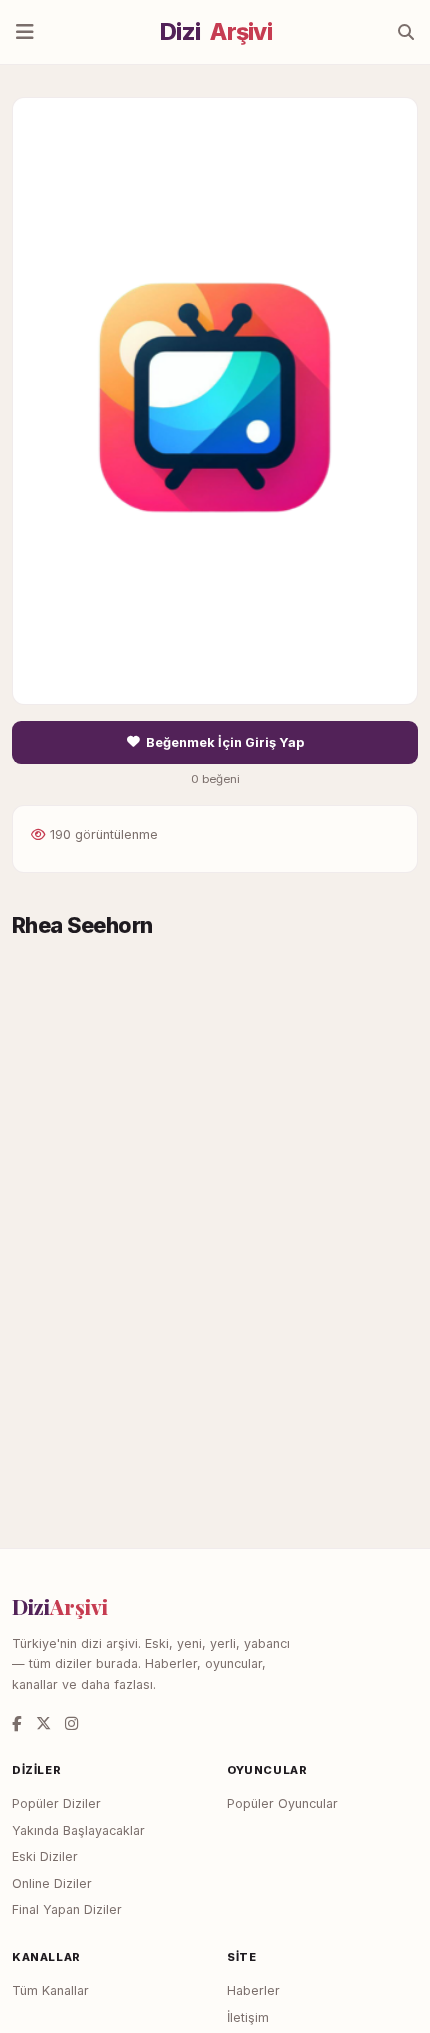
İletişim (248, 2017)
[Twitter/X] (43, 1723)
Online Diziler (52, 1883)
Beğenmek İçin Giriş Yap (225, 742)
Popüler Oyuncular (282, 1803)
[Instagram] (71, 1723)
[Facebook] (17, 1723)
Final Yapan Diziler (67, 1909)
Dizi (216, 32)
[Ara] (406, 32)
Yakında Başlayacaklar (78, 1830)
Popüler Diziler (56, 1803)
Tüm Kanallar (50, 1990)
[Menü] (25, 32)
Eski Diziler (45, 1856)
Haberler (253, 1990)
